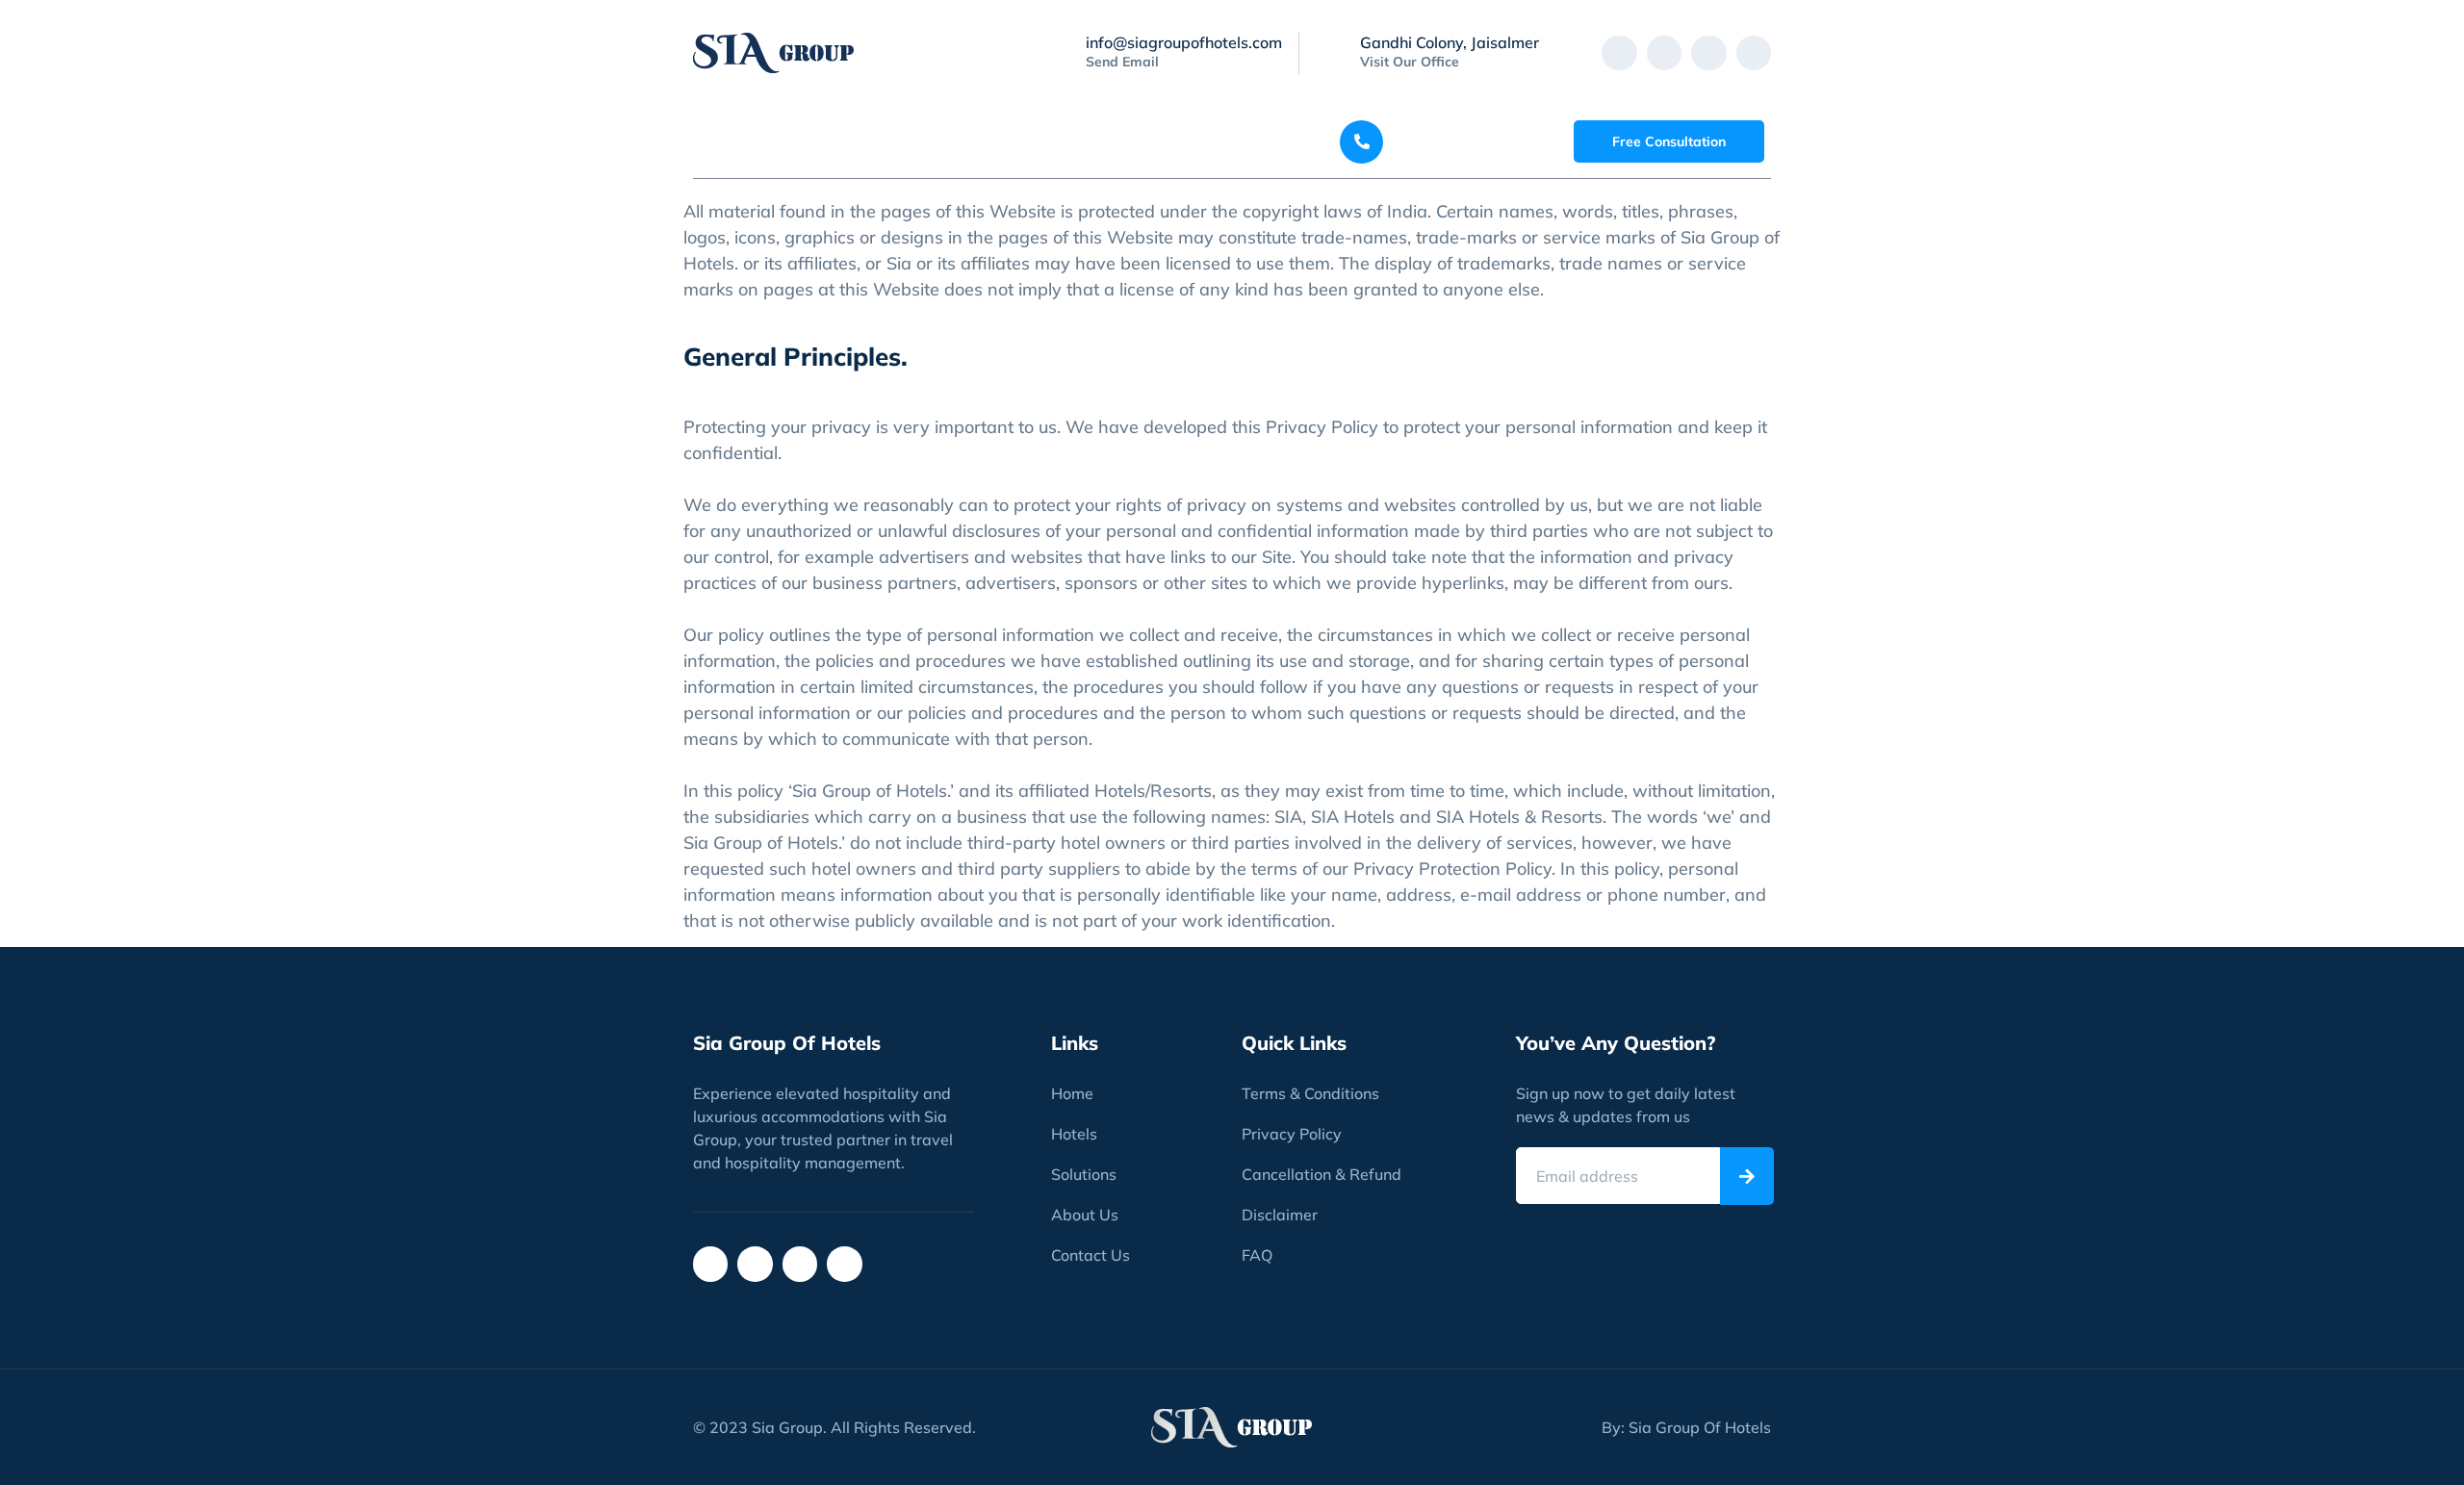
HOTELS (835, 141)
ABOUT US (1107, 141)
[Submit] (1747, 1176)
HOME (735, 141)
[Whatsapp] (1708, 53)
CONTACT (1232, 141)
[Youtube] (1754, 53)
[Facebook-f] (1619, 53)
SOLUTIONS (956, 141)
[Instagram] (1664, 53)
